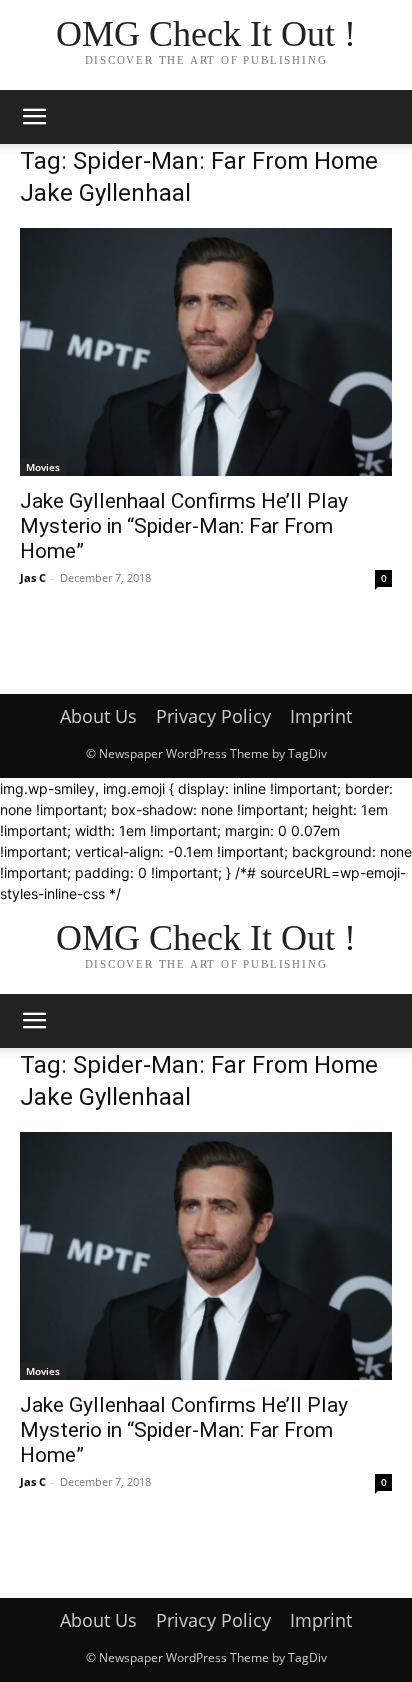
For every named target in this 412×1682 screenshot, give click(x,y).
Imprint (321, 716)
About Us (98, 716)
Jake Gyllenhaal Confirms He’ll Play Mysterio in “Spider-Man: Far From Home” (184, 526)
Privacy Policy (213, 716)
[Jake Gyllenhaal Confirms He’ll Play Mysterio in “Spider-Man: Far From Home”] (206, 352)
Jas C (33, 577)
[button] (34, 117)
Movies (43, 467)
